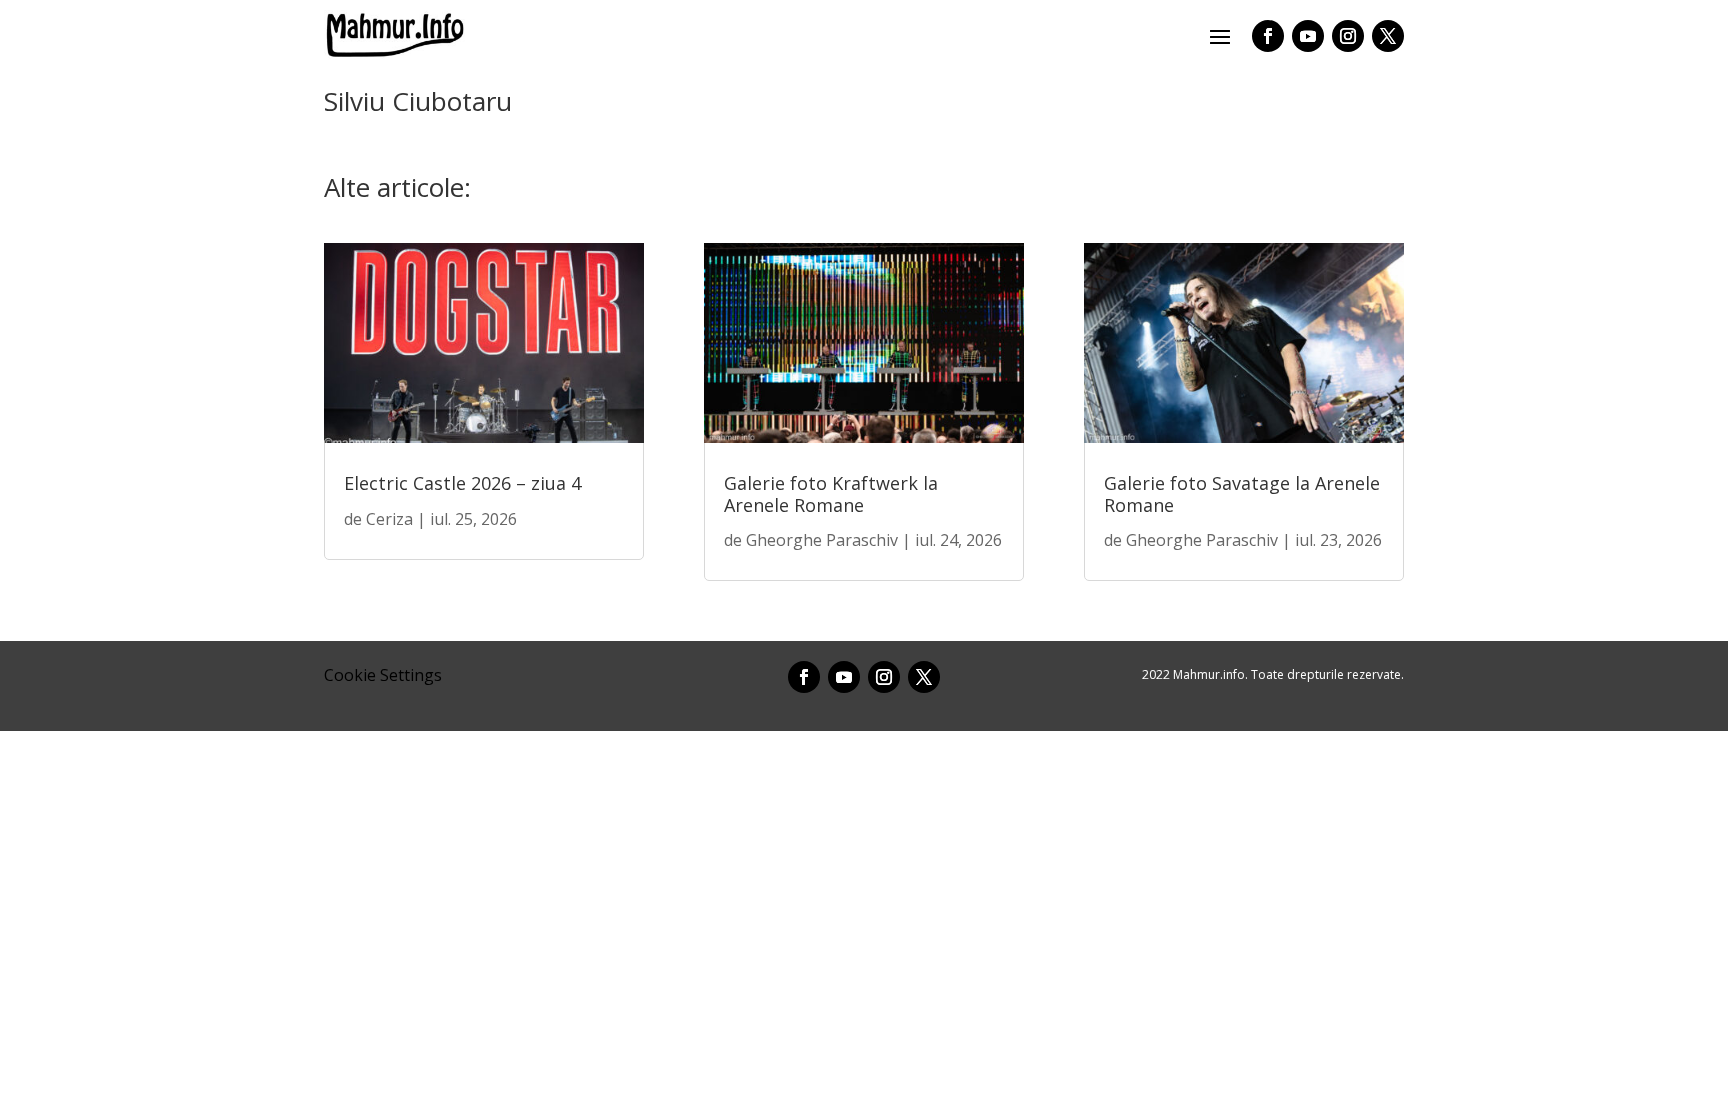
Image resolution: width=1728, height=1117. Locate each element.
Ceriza (389, 519)
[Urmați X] (1388, 36)
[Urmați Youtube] (1308, 36)
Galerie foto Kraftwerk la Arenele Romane (831, 494)
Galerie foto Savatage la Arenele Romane (1242, 494)
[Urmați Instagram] (1348, 36)
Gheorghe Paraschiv (822, 540)
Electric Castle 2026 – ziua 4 (462, 483)
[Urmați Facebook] (1268, 36)
